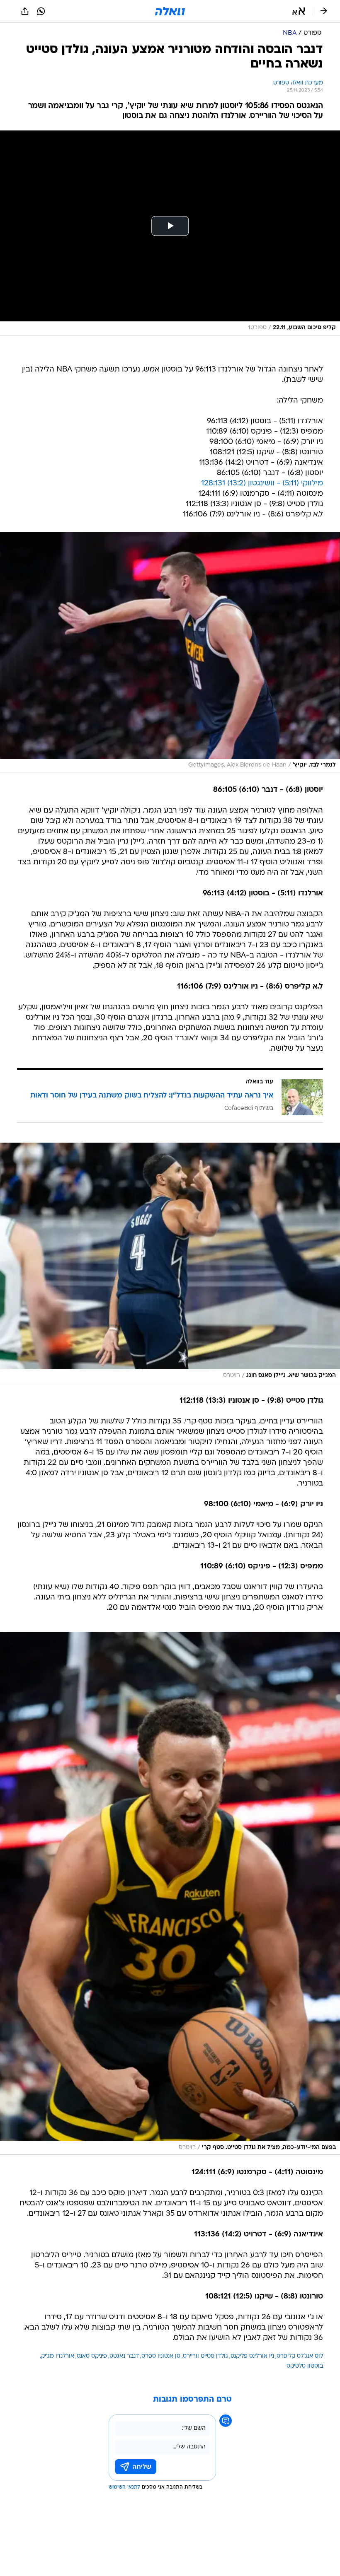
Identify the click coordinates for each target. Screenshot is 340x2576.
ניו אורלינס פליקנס (252, 2356)
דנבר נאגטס (124, 2356)
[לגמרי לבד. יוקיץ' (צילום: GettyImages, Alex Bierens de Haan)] (170, 652)
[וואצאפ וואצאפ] (41, 11)
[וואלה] (170, 11)
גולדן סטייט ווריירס (205, 2356)
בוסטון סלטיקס (305, 2366)
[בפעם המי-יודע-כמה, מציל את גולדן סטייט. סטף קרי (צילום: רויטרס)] (170, 1893)
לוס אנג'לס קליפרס (300, 2356)
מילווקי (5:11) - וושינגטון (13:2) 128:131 (262, 484)
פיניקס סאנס (92, 2356)
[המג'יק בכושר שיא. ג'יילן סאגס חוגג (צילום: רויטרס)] (170, 1263)
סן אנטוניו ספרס (161, 2356)
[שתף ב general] (25, 11)
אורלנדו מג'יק (58, 2356)
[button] (299, 11)
